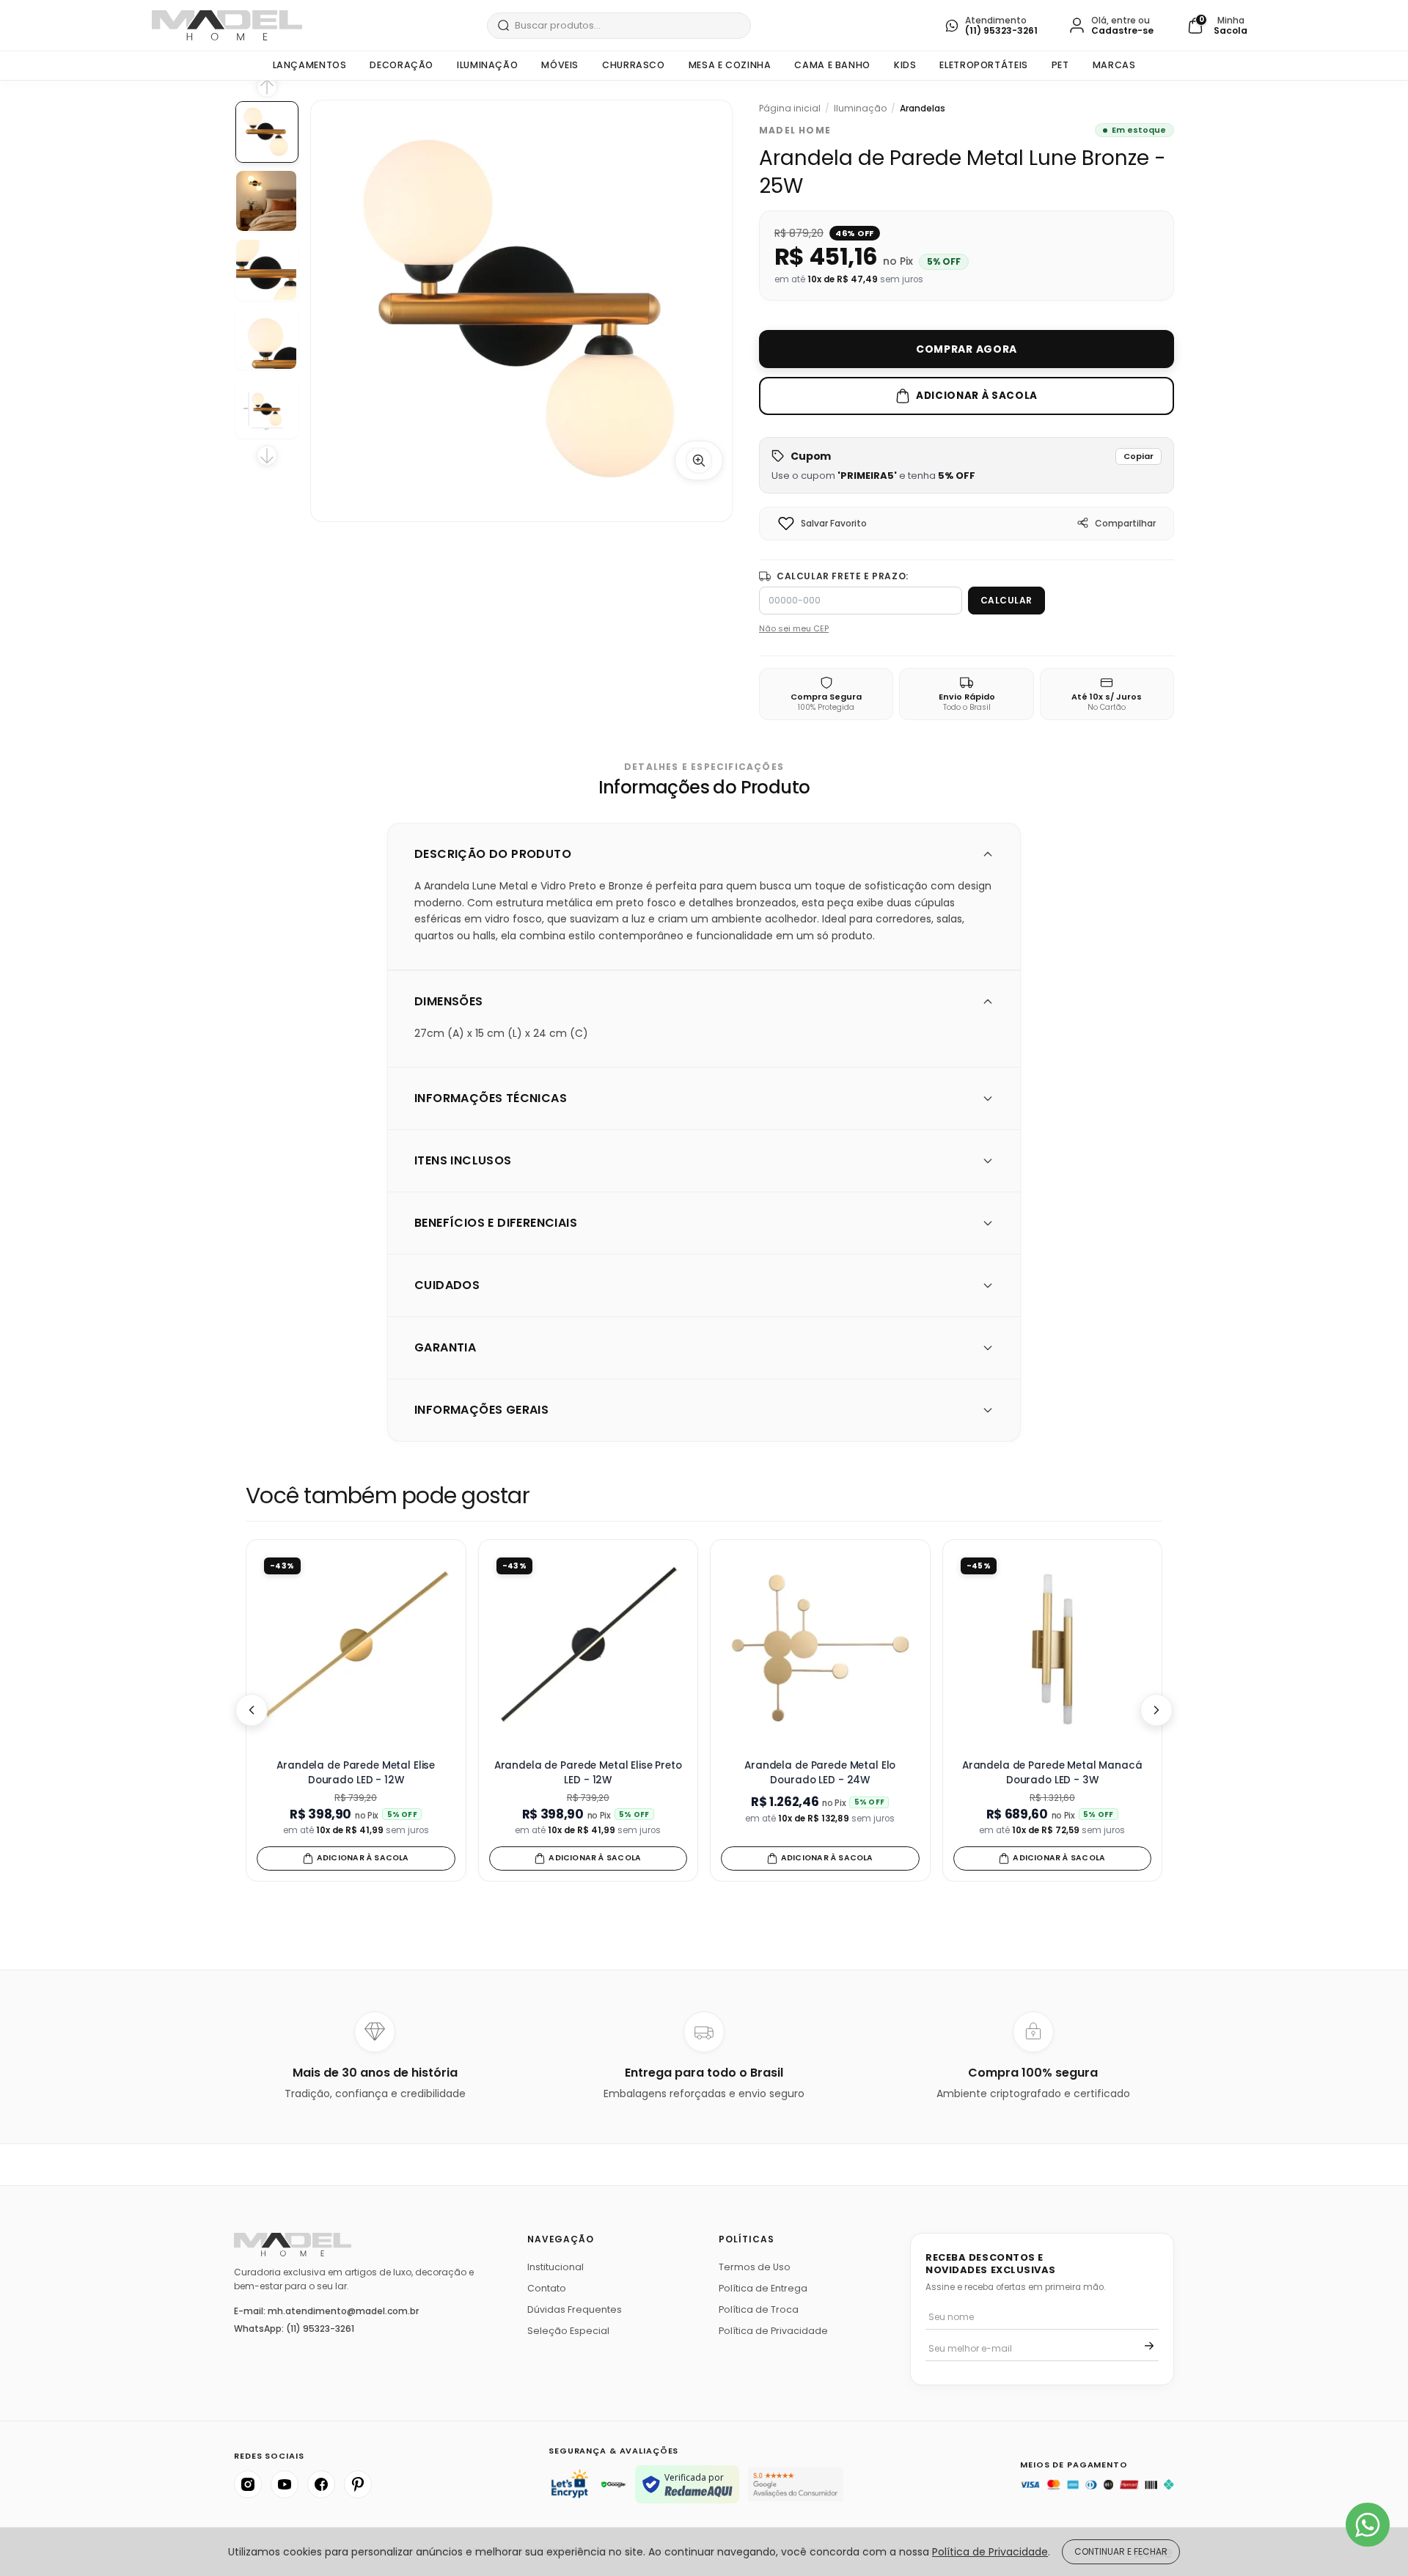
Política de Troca (759, 2309)
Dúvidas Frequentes (575, 2309)
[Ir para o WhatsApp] (1368, 2525)
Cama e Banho (832, 65)
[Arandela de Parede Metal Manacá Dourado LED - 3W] (1053, 1650)
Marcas (1114, 65)
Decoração (401, 65)
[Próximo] (1156, 1710)
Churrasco (634, 65)
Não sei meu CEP (794, 628)
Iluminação (487, 65)
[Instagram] (248, 2484)
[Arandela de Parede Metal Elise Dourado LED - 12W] (356, 1650)
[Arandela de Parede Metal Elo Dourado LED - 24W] (820, 1650)
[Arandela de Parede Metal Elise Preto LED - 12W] (588, 1650)
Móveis (560, 65)
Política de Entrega (763, 2288)
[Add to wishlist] (786, 524)
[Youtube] (285, 2484)
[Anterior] (252, 1710)
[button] (967, 465)
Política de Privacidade (773, 2331)
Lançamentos (310, 65)
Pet (1060, 65)
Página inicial (790, 109)
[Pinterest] (358, 2484)
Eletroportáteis (983, 65)
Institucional (555, 2267)
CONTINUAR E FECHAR (1121, 2551)
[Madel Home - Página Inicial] (227, 25)
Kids (905, 65)
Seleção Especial (568, 2331)
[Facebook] (321, 2484)
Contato (547, 2288)
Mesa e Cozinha (730, 65)
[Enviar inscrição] (1149, 2346)
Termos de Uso (755, 2267)
